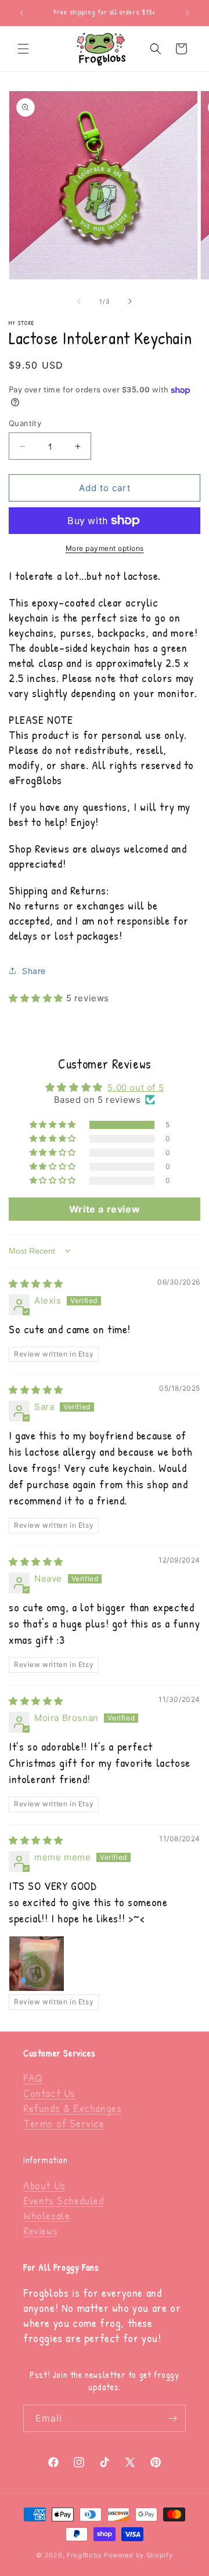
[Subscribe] (172, 2418)
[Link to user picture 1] (37, 1964)
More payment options (105, 548)
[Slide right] (130, 301)
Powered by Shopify (138, 2555)
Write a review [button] (105, 1209)
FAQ (33, 2078)
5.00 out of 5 (136, 1087)
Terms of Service (64, 2123)
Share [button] (34, 971)
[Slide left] (79, 301)
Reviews (40, 2230)
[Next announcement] (188, 13)
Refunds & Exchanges (72, 2108)
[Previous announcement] (21, 13)
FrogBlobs (84, 2555)
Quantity (25, 423)
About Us (44, 2185)
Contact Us (49, 2093)
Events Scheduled (64, 2200)
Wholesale (46, 2215)
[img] (36, 1284)
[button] (23, 49)
